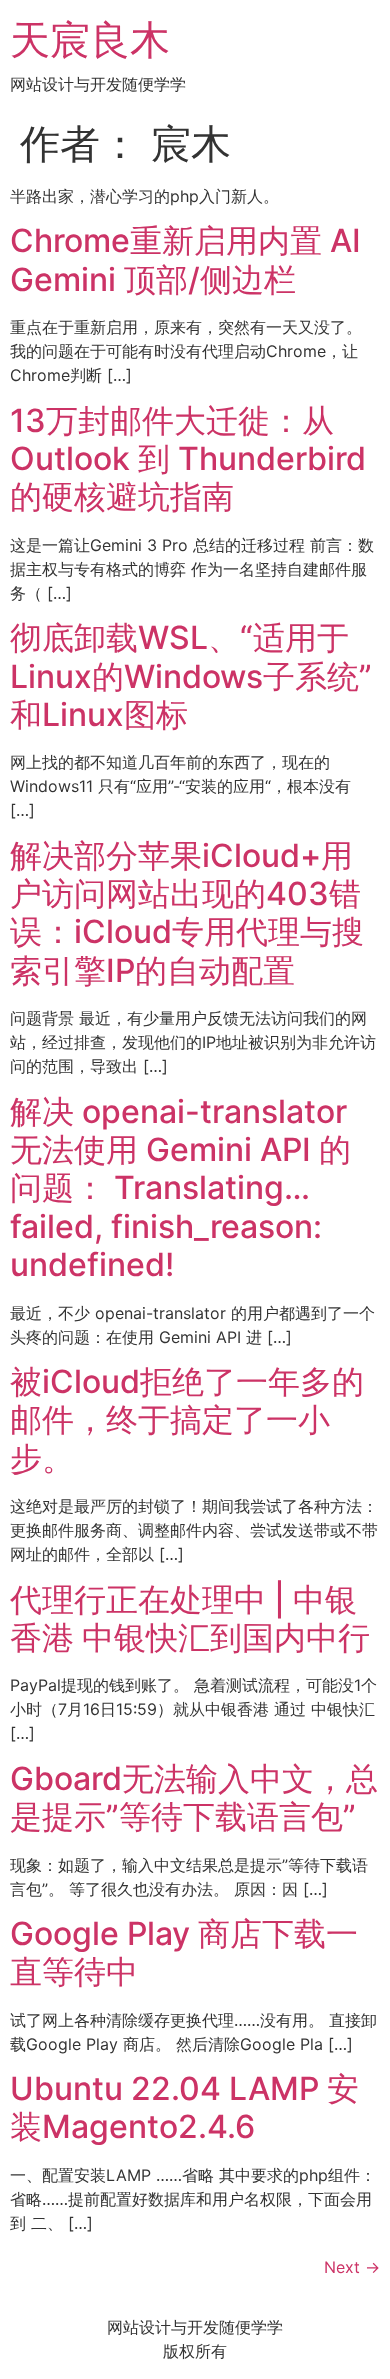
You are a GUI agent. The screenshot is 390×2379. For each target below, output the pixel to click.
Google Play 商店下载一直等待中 (184, 1952)
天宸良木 (90, 39)
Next (352, 2267)
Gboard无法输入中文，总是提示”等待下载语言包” (194, 1797)
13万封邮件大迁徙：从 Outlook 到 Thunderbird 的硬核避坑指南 (188, 459)
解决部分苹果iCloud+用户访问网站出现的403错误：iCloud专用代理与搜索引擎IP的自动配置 (187, 913)
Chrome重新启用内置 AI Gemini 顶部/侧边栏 (185, 259)
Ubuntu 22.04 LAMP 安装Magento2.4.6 (184, 2107)
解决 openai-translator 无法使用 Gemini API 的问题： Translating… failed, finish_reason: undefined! (180, 1188)
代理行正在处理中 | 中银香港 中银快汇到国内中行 (190, 1618)
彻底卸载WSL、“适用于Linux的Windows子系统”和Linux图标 (191, 676)
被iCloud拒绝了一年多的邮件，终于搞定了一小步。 (187, 1420)
